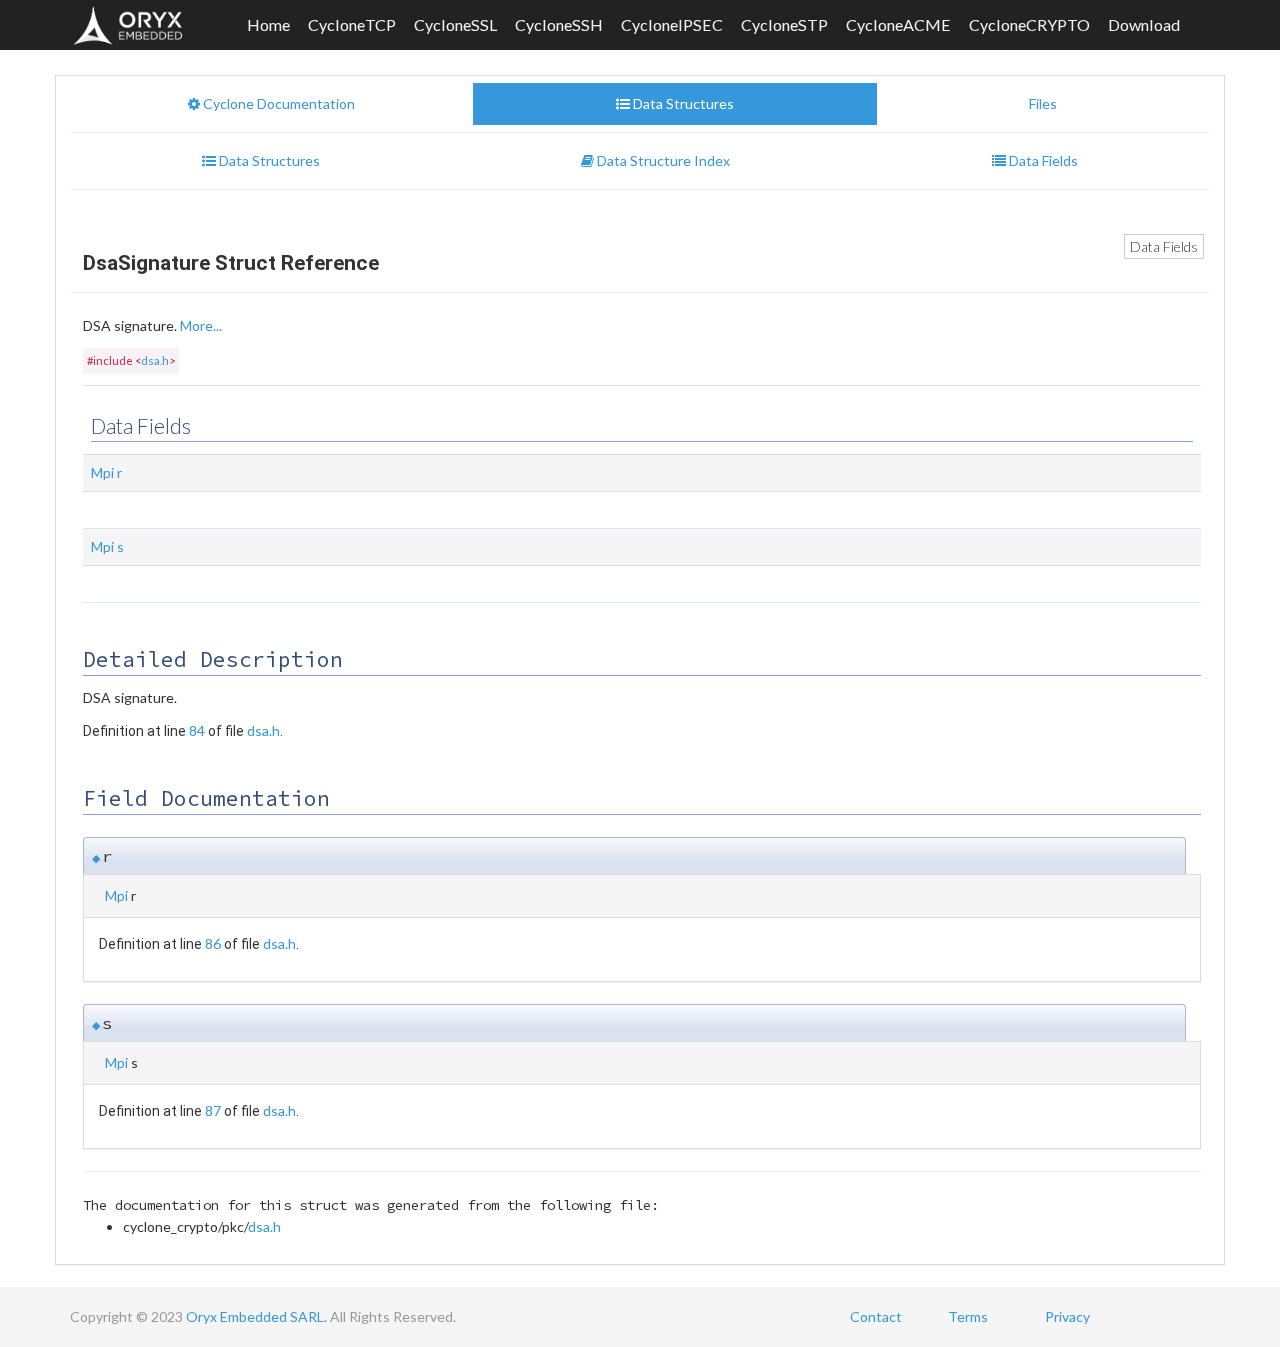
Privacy (1067, 1316)
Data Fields (1164, 246)
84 (197, 730)
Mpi (102, 472)
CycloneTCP (352, 24)
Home (268, 24)
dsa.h (155, 360)
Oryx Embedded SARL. (256, 1316)
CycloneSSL (455, 24)
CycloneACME (898, 24)
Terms (968, 1316)
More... (201, 325)
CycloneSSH (559, 24)
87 (213, 1110)
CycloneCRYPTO (1029, 24)
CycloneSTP (784, 24)
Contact (876, 1316)
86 (213, 943)
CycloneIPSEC (672, 24)
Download (1144, 24)
